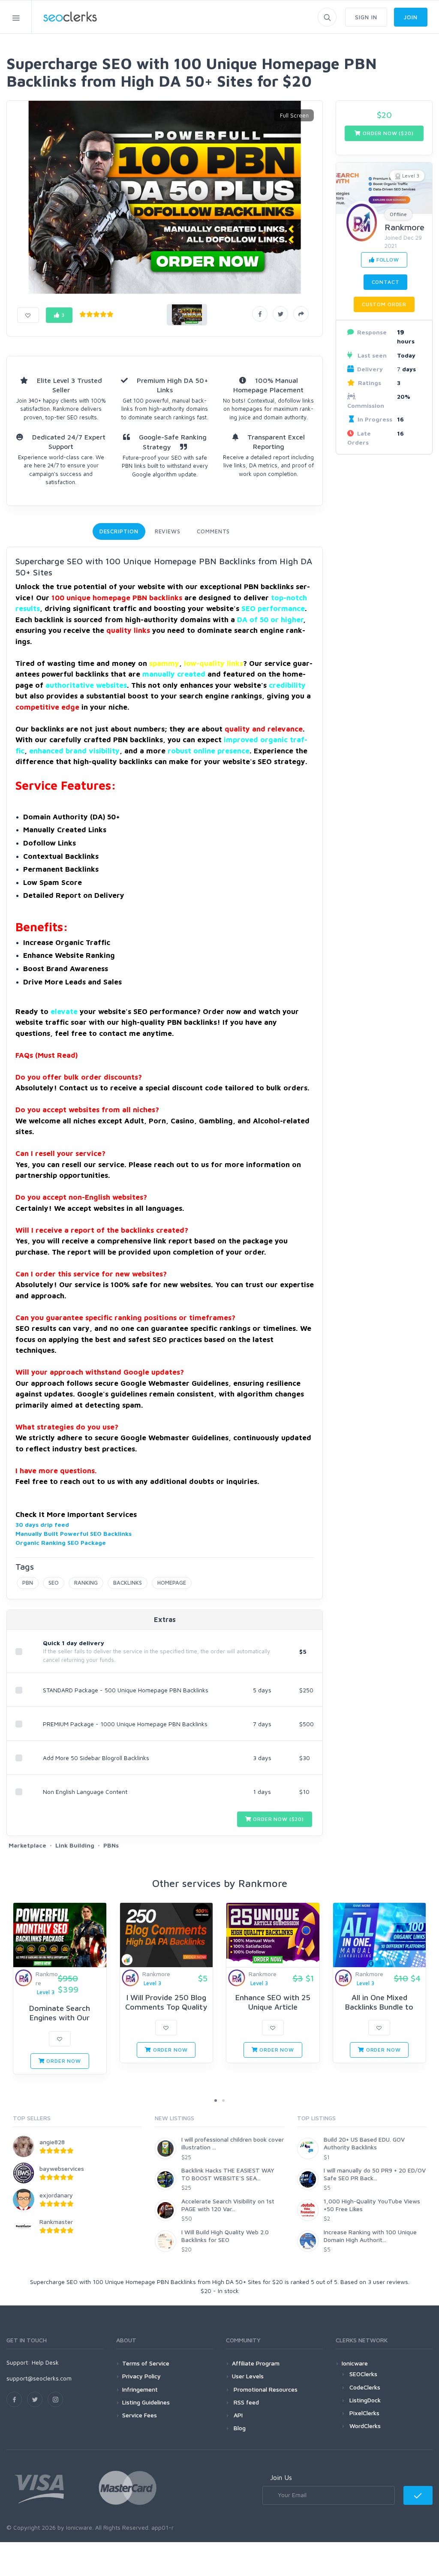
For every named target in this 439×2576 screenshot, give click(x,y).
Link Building (75, 1845)
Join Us (281, 2477)
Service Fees (140, 2415)
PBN (28, 1583)
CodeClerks (365, 2387)
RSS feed (245, 2402)
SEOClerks (363, 2374)
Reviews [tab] (168, 531)
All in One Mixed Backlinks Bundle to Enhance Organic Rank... (379, 2007)
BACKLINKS (128, 1583)
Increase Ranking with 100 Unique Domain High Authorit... (370, 2236)
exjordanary (56, 2195)
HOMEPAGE (172, 1583)
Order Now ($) (278, 1819)
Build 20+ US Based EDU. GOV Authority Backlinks (364, 2143)
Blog (239, 2428)
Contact (386, 282)
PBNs (111, 1845)
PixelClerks (364, 2413)
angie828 (52, 2142)
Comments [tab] (213, 531)
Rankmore (404, 227)
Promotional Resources (265, 2389)
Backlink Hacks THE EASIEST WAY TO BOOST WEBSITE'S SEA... (228, 2174)
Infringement (140, 2389)
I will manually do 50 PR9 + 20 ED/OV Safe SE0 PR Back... (375, 2174)
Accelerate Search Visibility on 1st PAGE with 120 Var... (228, 2205)
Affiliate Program (256, 2363)
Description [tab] (119, 531)
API (237, 2415)
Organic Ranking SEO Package (61, 1542)
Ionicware (355, 2363)
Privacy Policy (141, 2376)
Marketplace (27, 1845)
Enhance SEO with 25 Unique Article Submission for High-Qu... (273, 2007)
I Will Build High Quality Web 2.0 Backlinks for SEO (225, 2236)
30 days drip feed (42, 1524)
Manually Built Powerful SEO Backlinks (74, 1533)
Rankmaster (56, 2222)
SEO (54, 1583)
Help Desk (45, 2362)
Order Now (63, 2061)
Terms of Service (146, 2363)
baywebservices (62, 2168)
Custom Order (384, 304)
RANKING (86, 1583)
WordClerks (365, 2426)
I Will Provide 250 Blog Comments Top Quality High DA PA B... (166, 2007)
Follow (387, 260)
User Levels (248, 2376)
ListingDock (365, 2400)
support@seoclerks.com (39, 2378)
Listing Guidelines (146, 2402)
